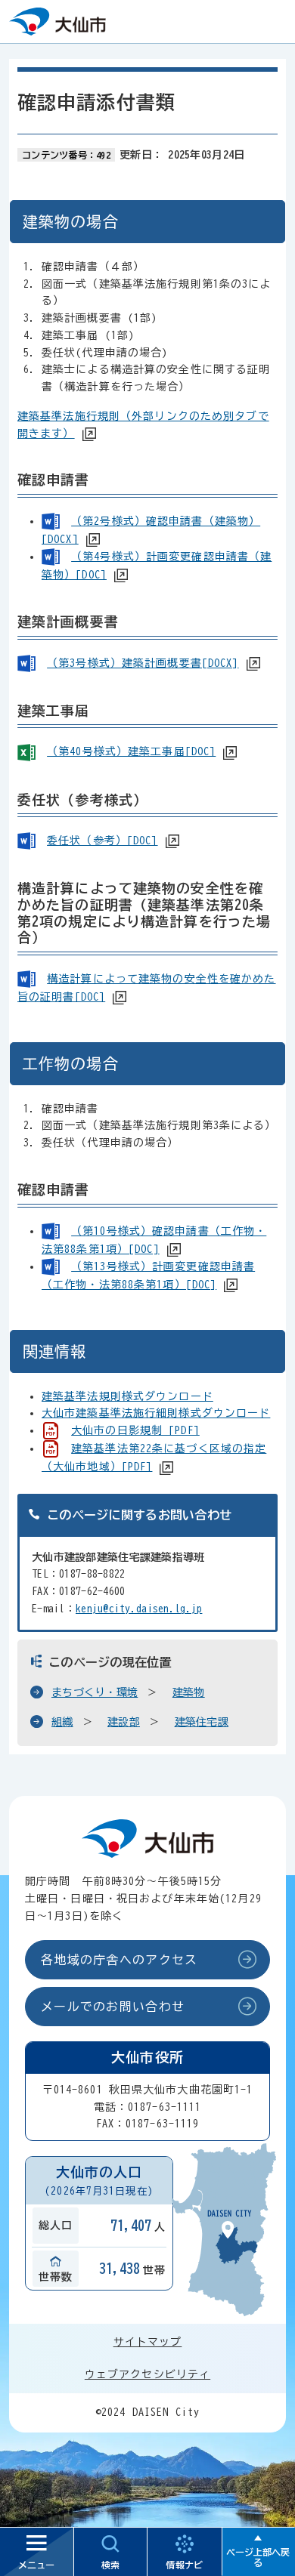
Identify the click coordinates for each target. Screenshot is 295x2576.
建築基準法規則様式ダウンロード (127, 1396)
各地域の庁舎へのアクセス (119, 1960)
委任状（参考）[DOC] (102, 841)
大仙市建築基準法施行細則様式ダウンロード (156, 1413)
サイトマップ (148, 2342)
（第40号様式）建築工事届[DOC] (131, 751)
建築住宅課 (202, 1722)
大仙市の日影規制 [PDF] (135, 1430)
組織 (62, 1722)
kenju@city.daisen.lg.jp (139, 1609)
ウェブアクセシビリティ (147, 2374)
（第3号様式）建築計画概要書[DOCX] (143, 663)
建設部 (124, 1722)
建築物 (189, 1692)
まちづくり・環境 (95, 1692)
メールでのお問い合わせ (113, 2007)
